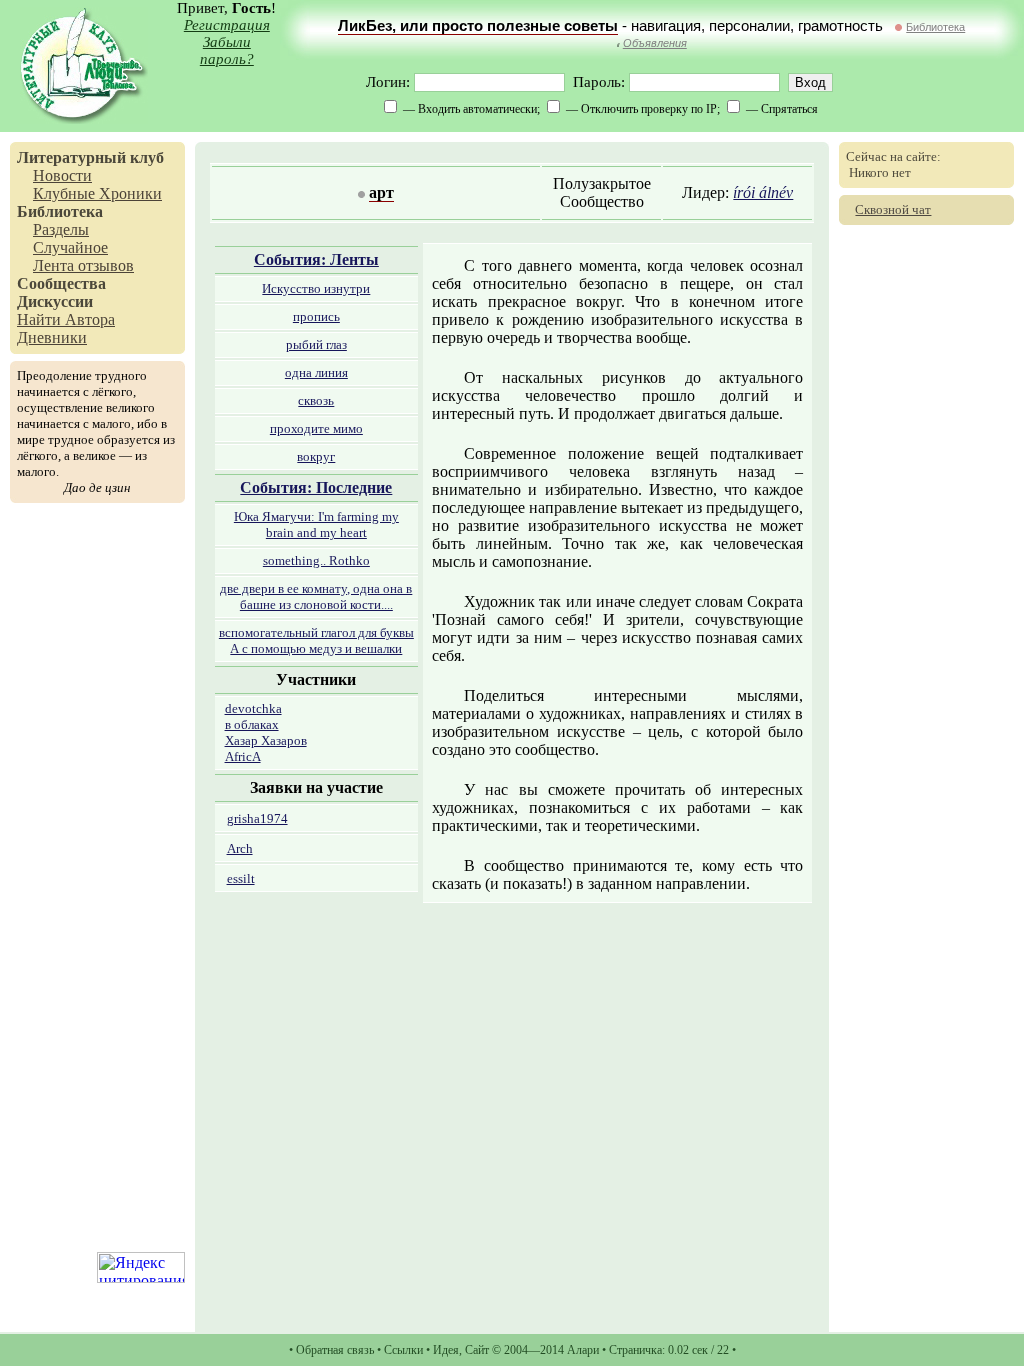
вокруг (316, 456)
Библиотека (935, 27)
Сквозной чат (893, 209)
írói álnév (763, 192)
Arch (240, 848)
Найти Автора (66, 319)
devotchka (253, 708)
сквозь (316, 400)
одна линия (316, 372)
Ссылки (403, 1350)
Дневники (52, 337)
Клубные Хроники (97, 193)
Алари (583, 1350)
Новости (62, 175)
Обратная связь (335, 1350)
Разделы (61, 229)
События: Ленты (316, 259)
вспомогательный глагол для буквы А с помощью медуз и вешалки (316, 640)
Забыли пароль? (227, 50)
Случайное (70, 247)
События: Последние (316, 487)
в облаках (252, 724)
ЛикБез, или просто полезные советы (478, 26)
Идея (446, 1350)
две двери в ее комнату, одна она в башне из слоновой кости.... (316, 596)
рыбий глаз (316, 344)
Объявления (655, 43)
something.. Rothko (316, 560)
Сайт (477, 1350)
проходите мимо (316, 428)
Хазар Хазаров (266, 740)
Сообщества (61, 283)
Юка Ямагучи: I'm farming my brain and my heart (316, 524)
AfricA (243, 756)
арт (381, 192)
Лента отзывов (83, 265)
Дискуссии (55, 301)
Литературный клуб (90, 157)
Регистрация (227, 25)
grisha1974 (257, 818)
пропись (316, 316)
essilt (241, 878)
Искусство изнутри (316, 288)
